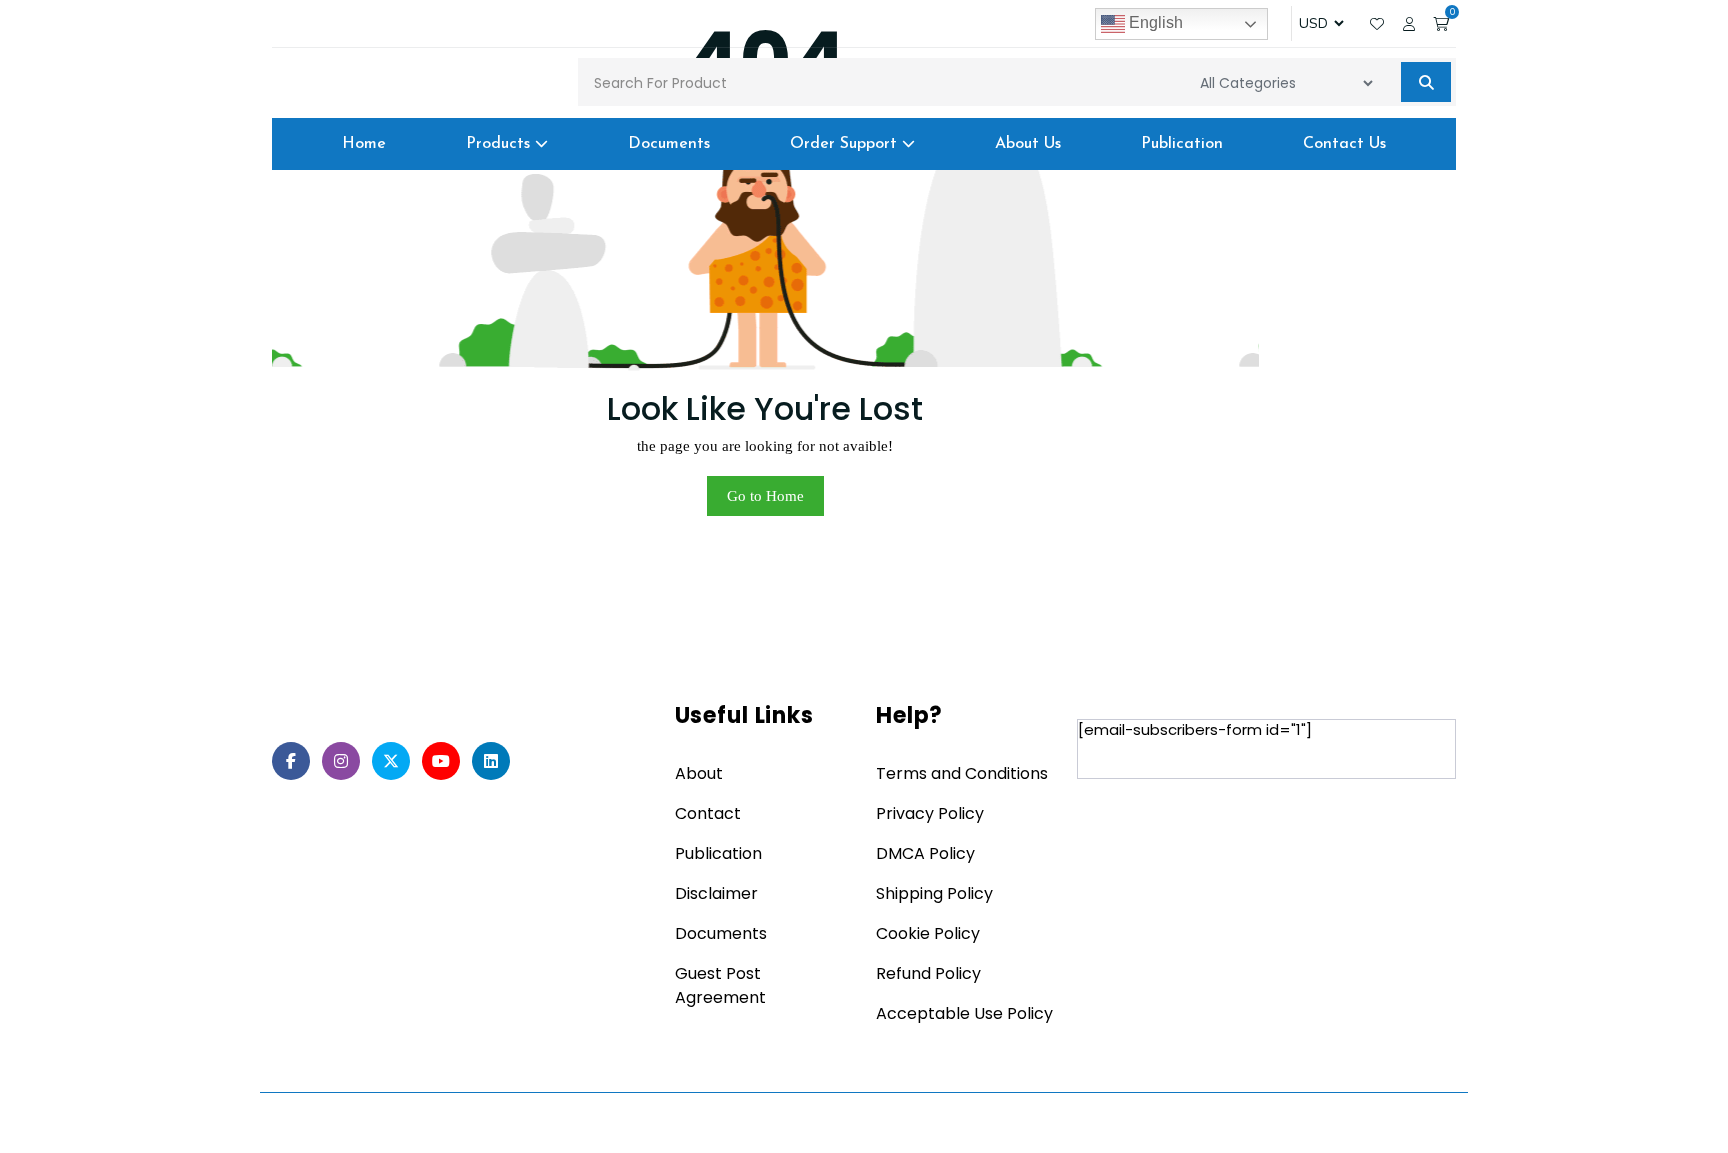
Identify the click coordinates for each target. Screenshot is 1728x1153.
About (699, 773)
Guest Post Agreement (720, 985)
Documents (669, 144)
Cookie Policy (928, 933)
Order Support (846, 144)
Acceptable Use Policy (964, 1013)
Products (500, 144)
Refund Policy (928, 973)
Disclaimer (716, 893)
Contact (708, 813)
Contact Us (1344, 144)
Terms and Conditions (962, 773)
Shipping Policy (934, 893)
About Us (1028, 144)
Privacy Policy (930, 813)
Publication (1182, 144)
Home (364, 144)
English (1154, 22)
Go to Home (765, 496)
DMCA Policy (925, 853)
